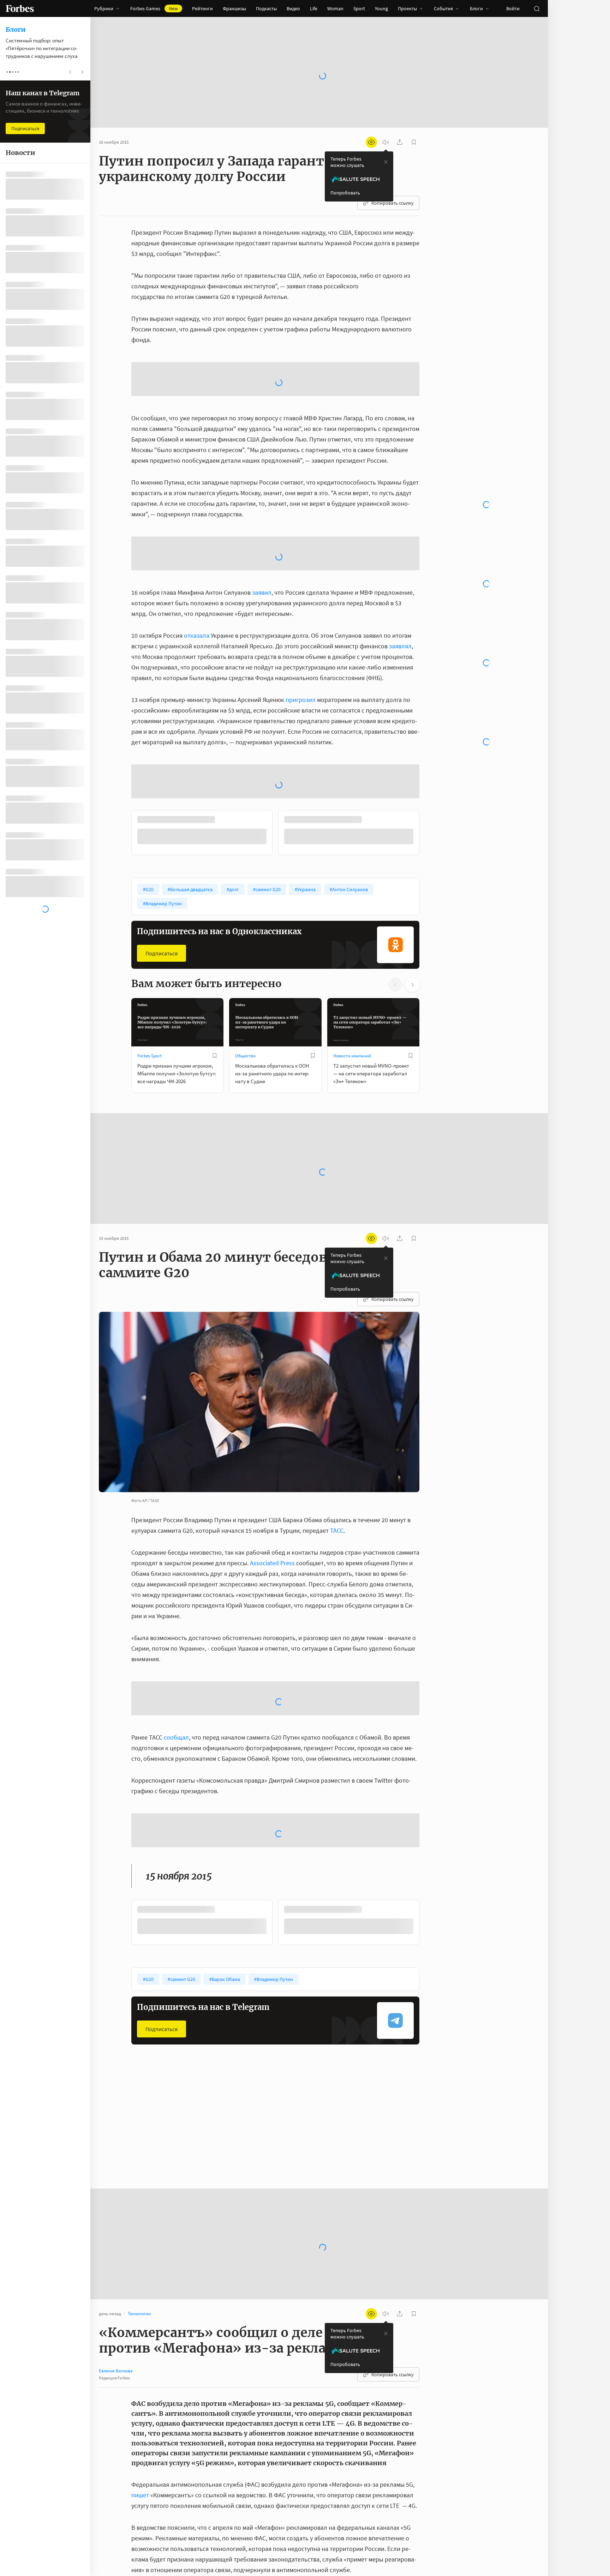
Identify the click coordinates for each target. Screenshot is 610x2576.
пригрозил (301, 700)
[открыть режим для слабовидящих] (371, 142)
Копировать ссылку (393, 203)
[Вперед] (431, 834)
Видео (293, 8)
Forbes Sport (149, 1056)
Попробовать (345, 193)
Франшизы (234, 8)
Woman (335, 8)
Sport (359, 8)
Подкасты (266, 8)
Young (381, 8)
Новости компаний (352, 1056)
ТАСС (337, 1530)
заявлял (400, 646)
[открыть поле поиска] (537, 8)
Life (314, 8)
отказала (197, 635)
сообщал (176, 1737)
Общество (245, 1056)
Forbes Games (154, 8)
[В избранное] (215, 1056)
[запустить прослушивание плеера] (385, 142)
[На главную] (20, 8)
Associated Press (272, 1563)
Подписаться (162, 953)
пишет (140, 2495)
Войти (513, 8)
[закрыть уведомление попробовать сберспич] (386, 162)
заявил (262, 592)
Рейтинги (202, 8)
